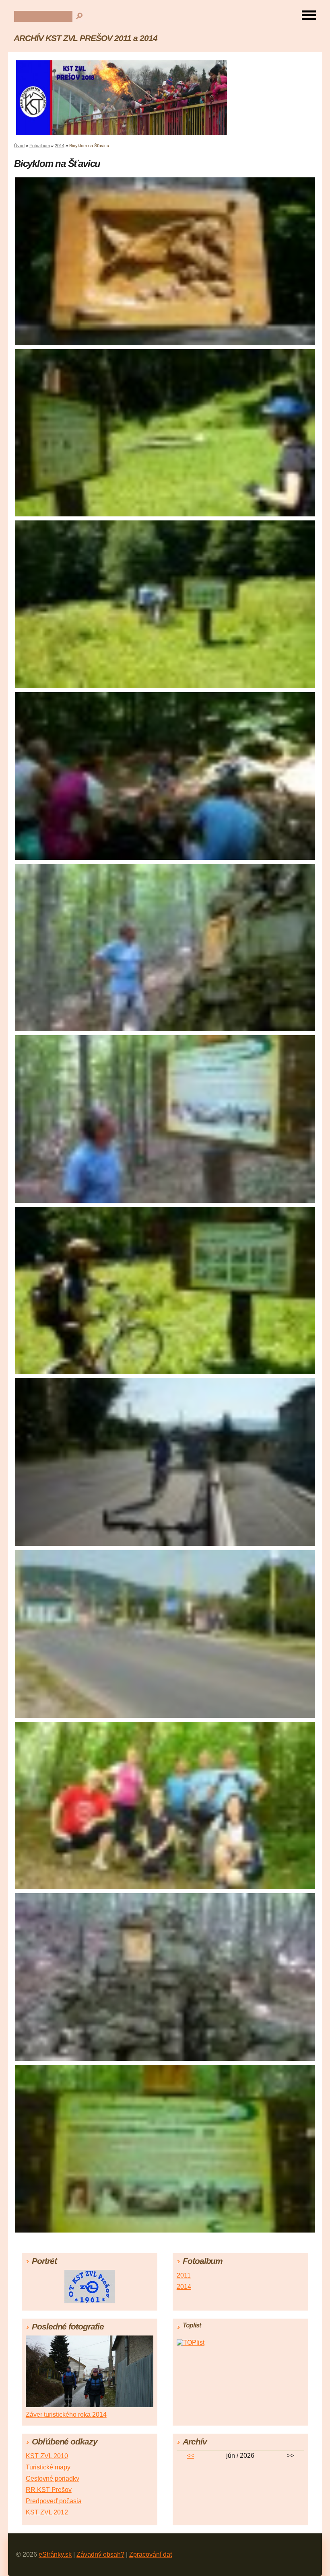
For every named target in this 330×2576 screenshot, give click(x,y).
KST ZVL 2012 (47, 2512)
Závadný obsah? (100, 2554)
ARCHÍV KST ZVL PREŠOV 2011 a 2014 (86, 38)
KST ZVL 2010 (47, 2456)
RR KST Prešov (49, 2490)
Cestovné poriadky (53, 2478)
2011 (184, 2275)
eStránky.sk (55, 2554)
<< (190, 2456)
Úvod (19, 146)
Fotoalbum (40, 146)
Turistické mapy (48, 2467)
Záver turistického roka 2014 (66, 2415)
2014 (60, 146)
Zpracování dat (151, 2554)
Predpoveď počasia (54, 2501)
